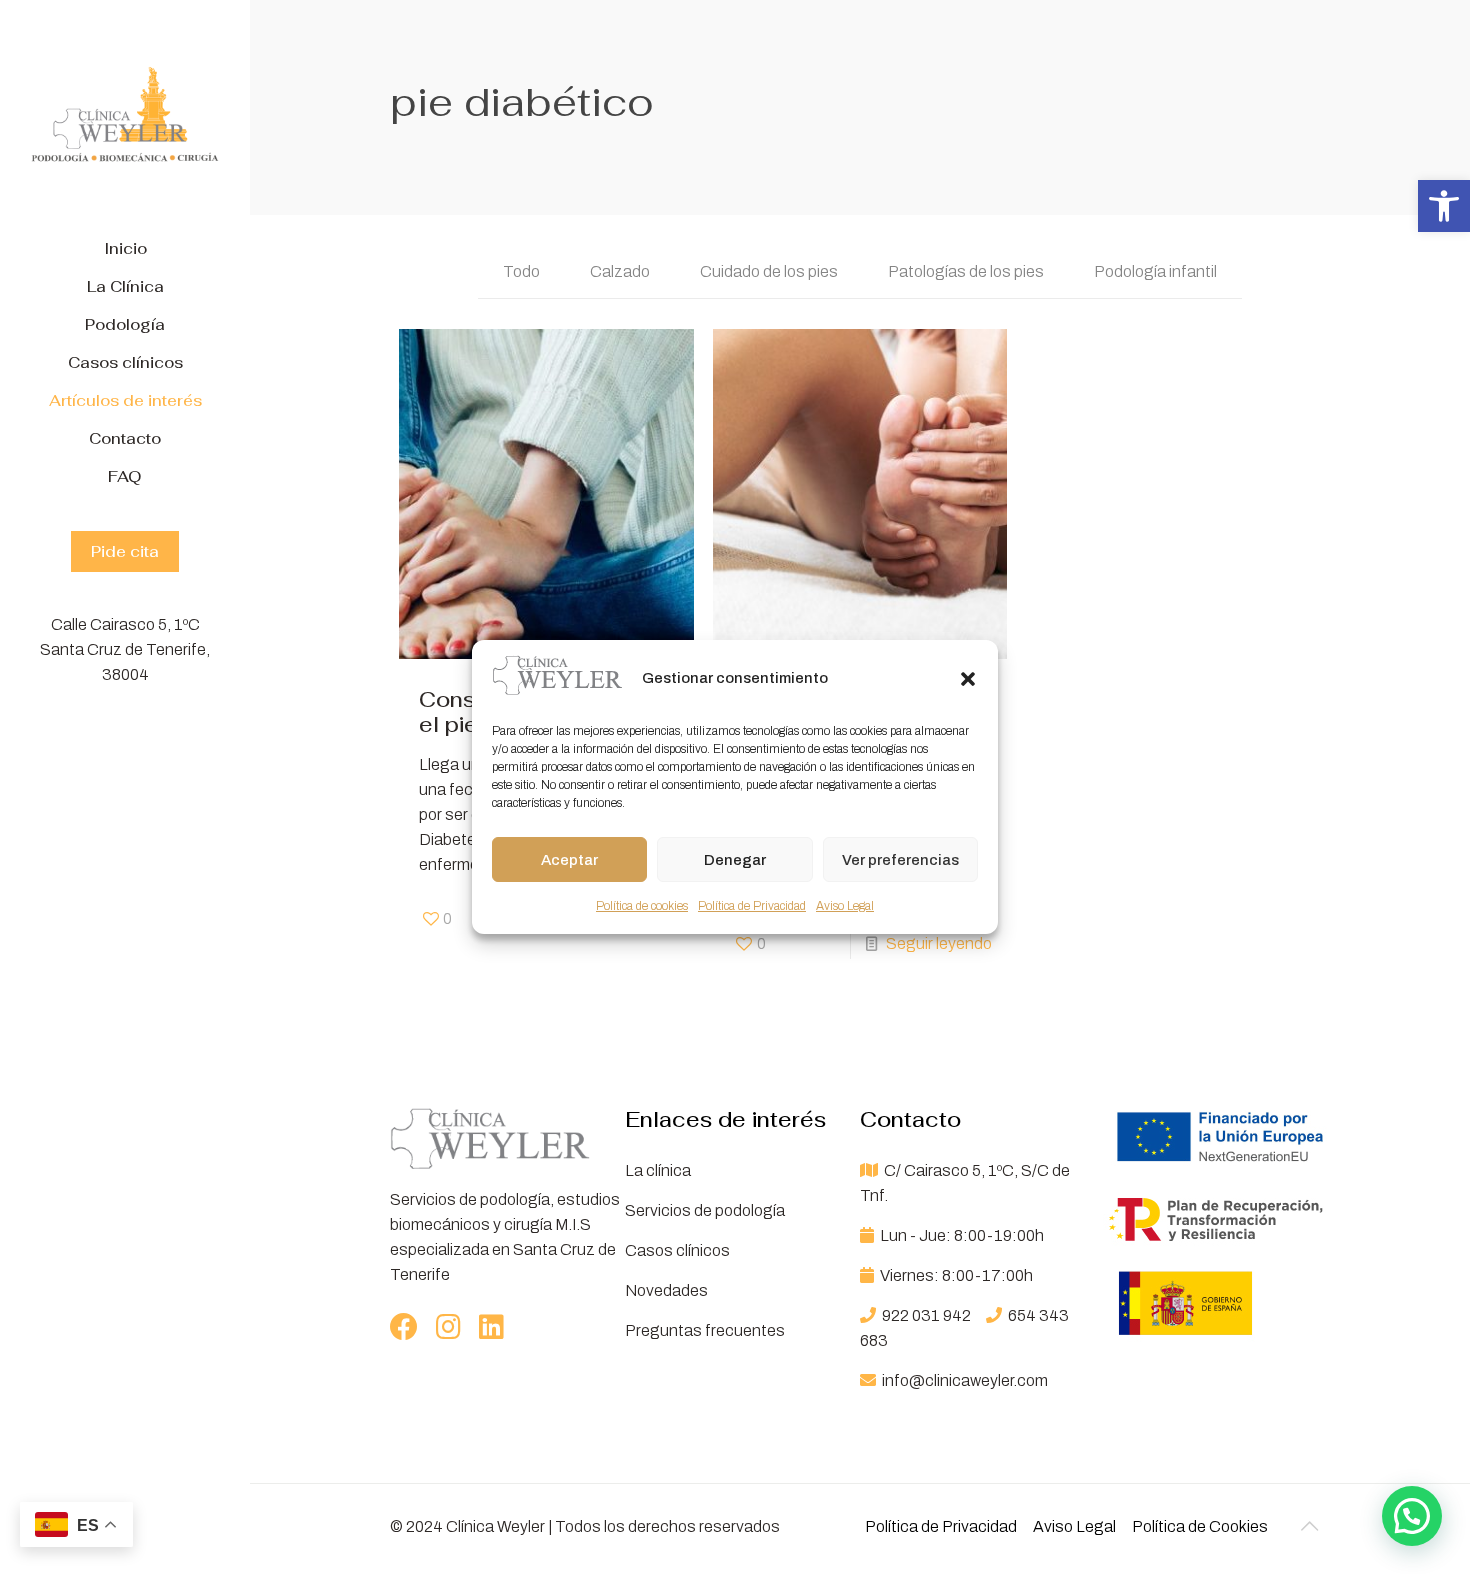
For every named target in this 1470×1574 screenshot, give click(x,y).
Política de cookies (642, 906)
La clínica (658, 1170)
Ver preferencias (900, 860)
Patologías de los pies (966, 271)
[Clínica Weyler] (125, 115)
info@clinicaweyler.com (963, 1380)
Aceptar (569, 860)
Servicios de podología (705, 1210)
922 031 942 (926, 1315)
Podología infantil (1155, 271)
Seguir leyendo (939, 943)
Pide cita (125, 551)
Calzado (620, 271)
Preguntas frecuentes (705, 1330)
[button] (1444, 206)
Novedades (666, 1290)
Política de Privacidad (752, 906)
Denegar (735, 860)
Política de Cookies (1200, 1526)
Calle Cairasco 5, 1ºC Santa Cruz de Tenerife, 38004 (125, 649)
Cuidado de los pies (769, 271)
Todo (521, 271)
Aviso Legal (845, 906)
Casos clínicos (677, 1250)
